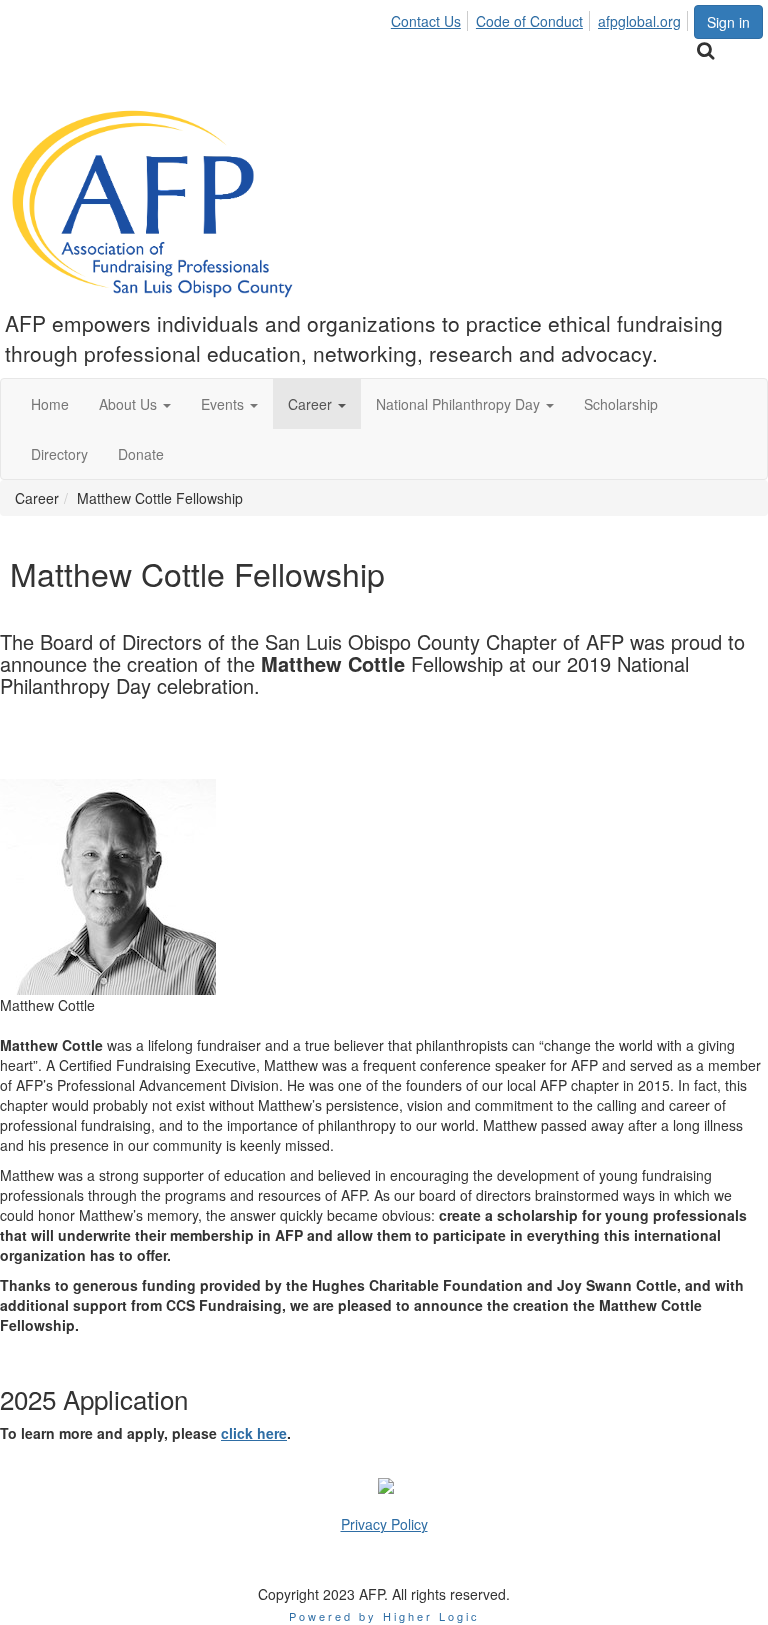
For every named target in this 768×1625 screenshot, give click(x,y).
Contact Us (426, 21)
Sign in (728, 22)
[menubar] (541, 18)
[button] (135, 404)
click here (254, 1433)
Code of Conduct (529, 21)
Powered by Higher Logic (384, 1616)
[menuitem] (431, 18)
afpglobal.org (639, 21)
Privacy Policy (384, 1524)
